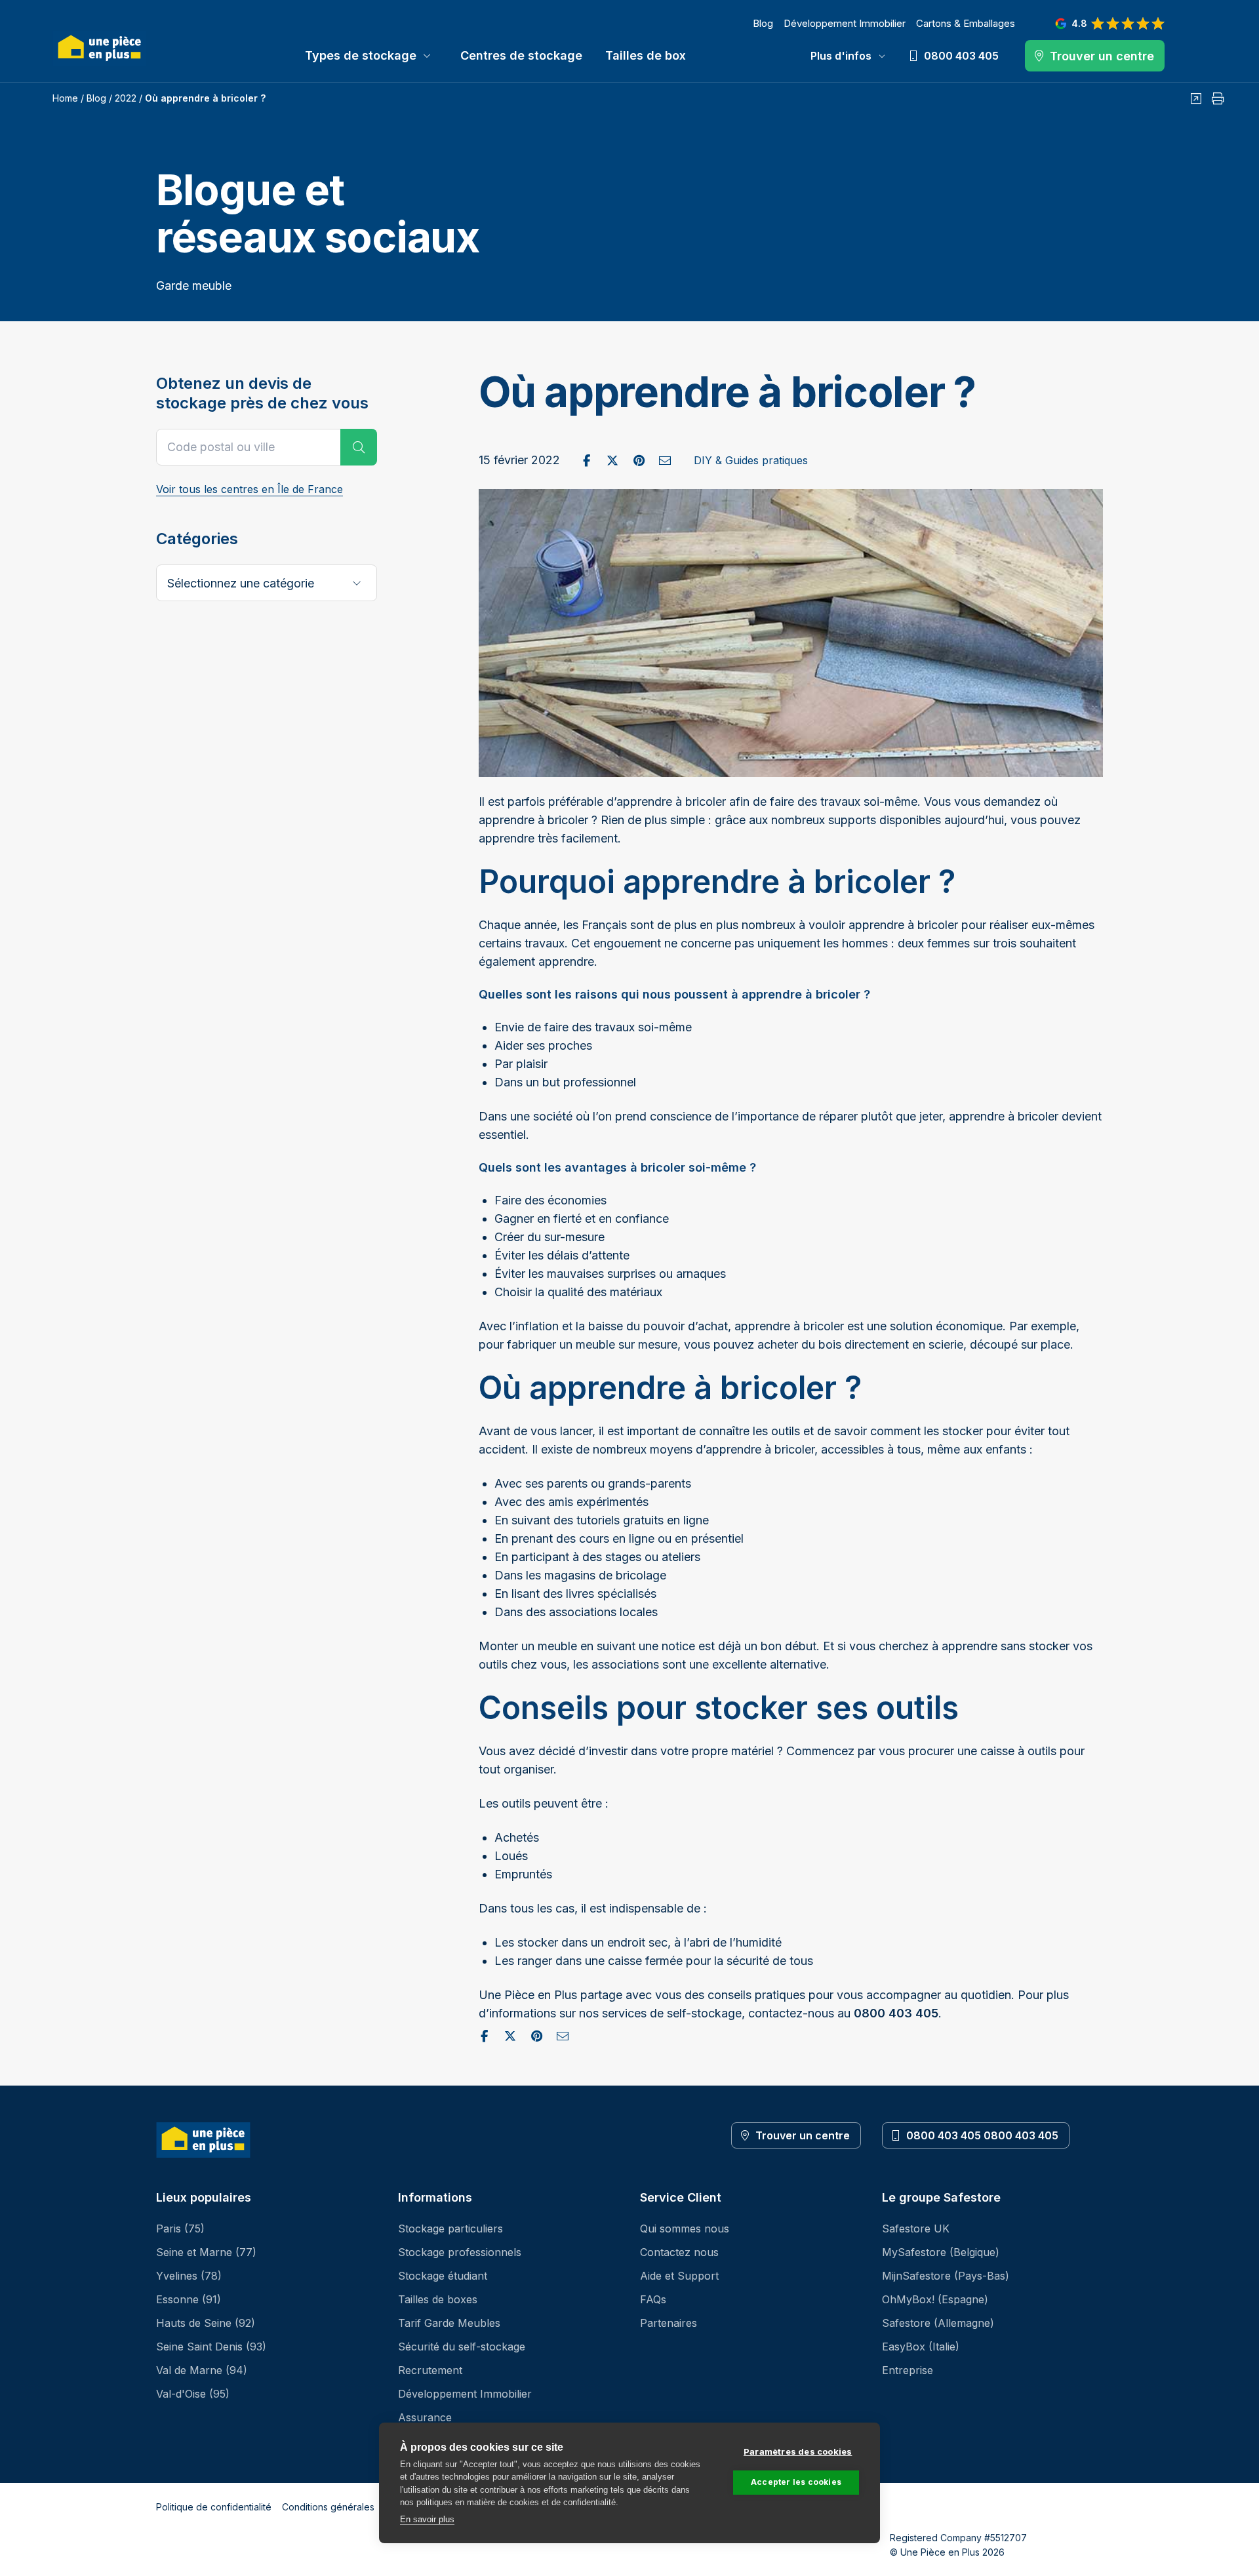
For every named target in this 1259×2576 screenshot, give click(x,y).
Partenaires (669, 2323)
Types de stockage (361, 55)
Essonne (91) (189, 2299)
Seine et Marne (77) (206, 2252)
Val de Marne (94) (202, 2370)
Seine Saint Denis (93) (211, 2347)
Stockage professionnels (460, 2252)
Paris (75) (180, 2229)
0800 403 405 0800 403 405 (982, 2135)
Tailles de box (646, 55)
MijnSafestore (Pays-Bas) (946, 2276)
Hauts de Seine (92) (206, 2323)
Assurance (425, 2417)
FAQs (653, 2299)
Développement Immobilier (845, 23)
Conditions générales (328, 2507)
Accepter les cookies (796, 2482)
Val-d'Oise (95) (193, 2394)
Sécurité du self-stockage (462, 2347)
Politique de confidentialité (214, 2507)
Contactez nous (679, 2252)
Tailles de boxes (438, 2299)
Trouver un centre (803, 2135)
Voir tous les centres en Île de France (250, 489)
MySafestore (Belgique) (941, 2252)
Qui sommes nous (685, 2229)
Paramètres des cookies (798, 2451)
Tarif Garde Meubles (449, 2323)
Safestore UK (916, 2229)
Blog (763, 23)
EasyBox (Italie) (921, 2347)
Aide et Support (679, 2276)
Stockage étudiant (443, 2276)
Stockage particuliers (450, 2229)
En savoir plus (427, 2519)
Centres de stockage (521, 55)
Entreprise (908, 2370)
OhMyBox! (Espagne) (935, 2299)
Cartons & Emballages (966, 23)
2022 (126, 98)
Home (65, 98)
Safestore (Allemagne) (938, 2323)
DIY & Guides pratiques (751, 460)
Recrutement (430, 2370)
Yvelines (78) (189, 2276)
